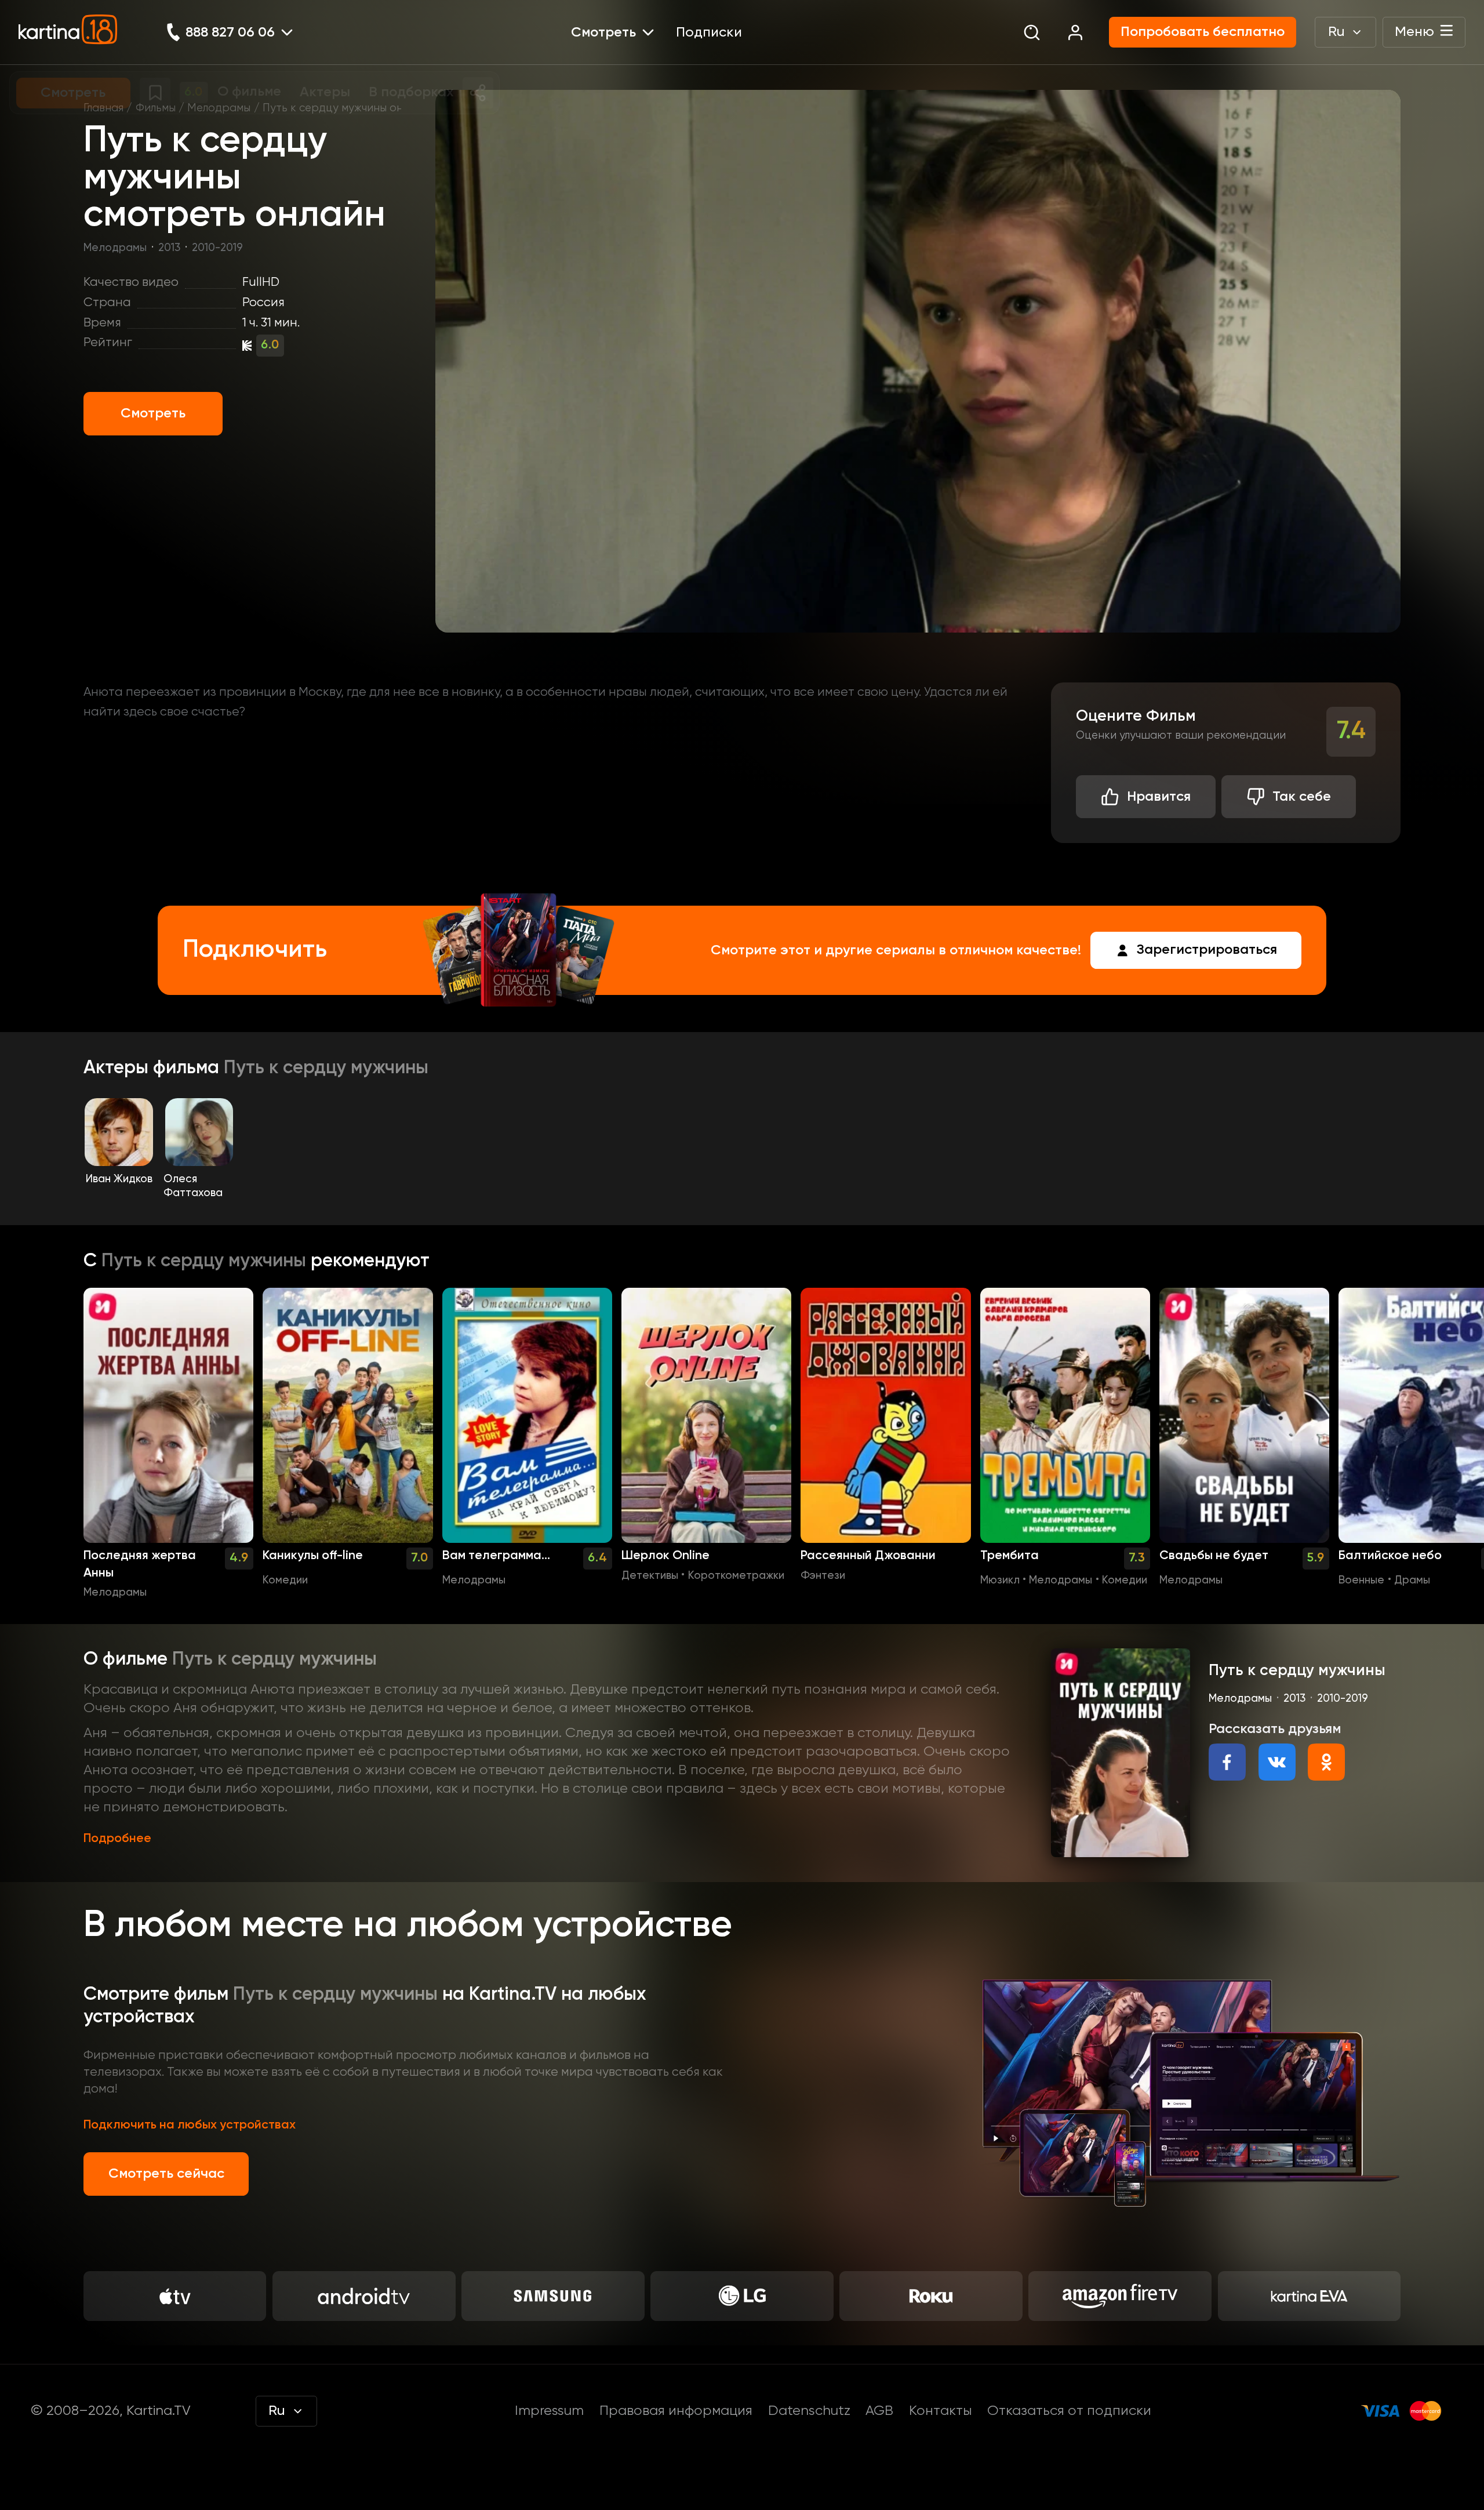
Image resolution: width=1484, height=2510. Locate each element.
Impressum (549, 2411)
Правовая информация (676, 2411)
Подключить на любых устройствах (190, 2125)
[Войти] (1075, 32)
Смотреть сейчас (166, 2174)
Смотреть (153, 413)
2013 (169, 248)
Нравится (1159, 797)
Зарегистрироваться (1207, 950)
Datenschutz (809, 2411)
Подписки (709, 32)
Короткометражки (736, 1576)
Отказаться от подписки (1069, 2411)
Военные (1361, 1581)
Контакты (941, 2411)
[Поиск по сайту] (1032, 32)
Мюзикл (1000, 1581)
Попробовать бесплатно (1203, 32)
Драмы (1412, 1581)
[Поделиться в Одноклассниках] (1326, 1762)
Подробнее (117, 1839)
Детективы (650, 1576)
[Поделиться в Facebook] (1227, 1762)
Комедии (285, 1581)
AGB (879, 2411)
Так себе (1302, 797)
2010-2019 (217, 248)
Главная (103, 108)
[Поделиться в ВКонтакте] (1277, 1762)
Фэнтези (823, 1576)
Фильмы (156, 108)
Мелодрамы (219, 108)
